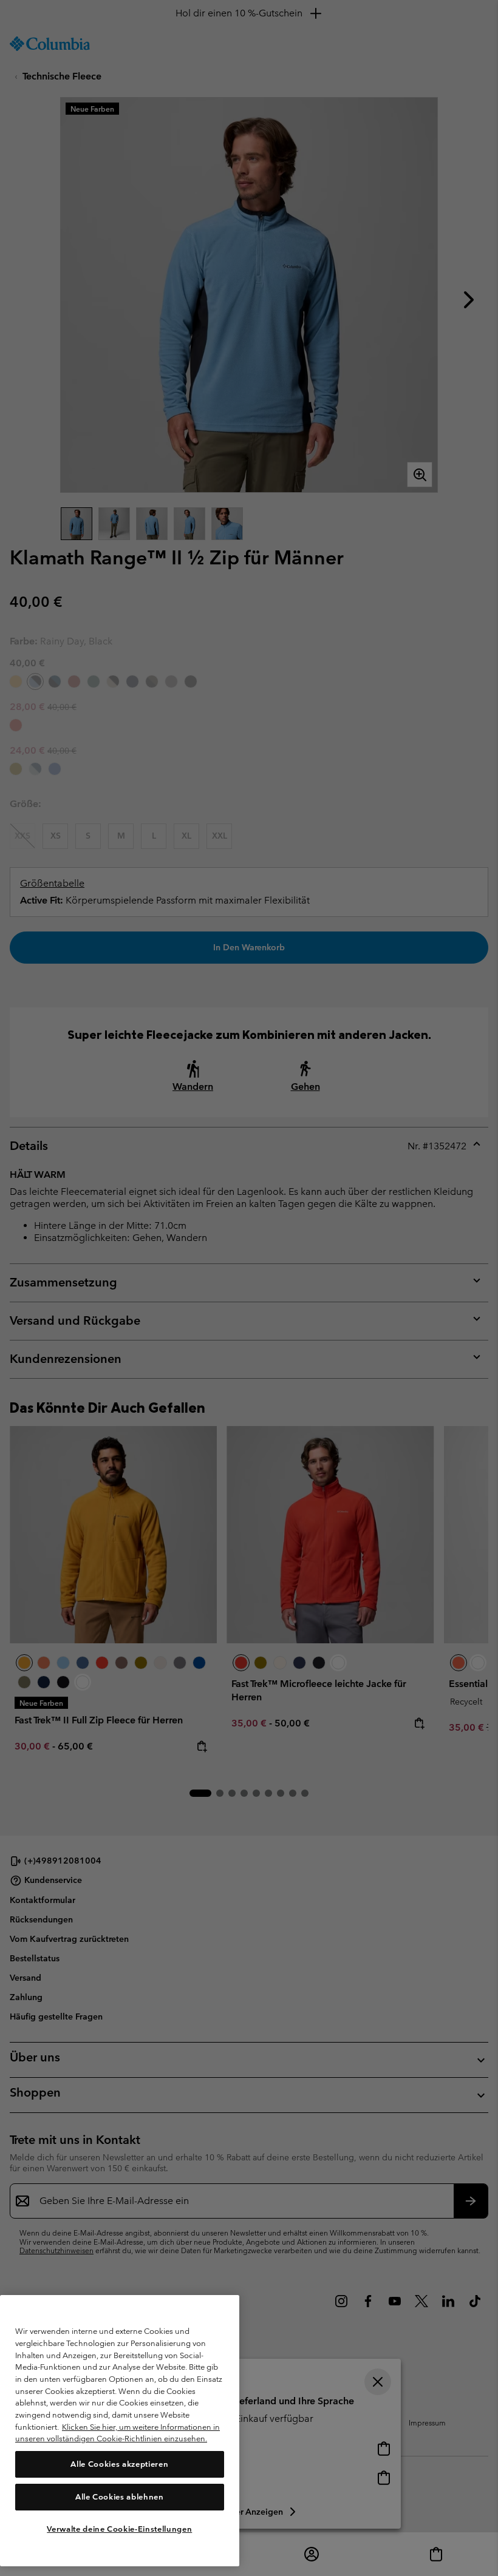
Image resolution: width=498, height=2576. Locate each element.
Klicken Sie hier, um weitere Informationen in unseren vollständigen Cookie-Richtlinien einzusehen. (118, 2433)
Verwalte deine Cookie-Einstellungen (119, 2529)
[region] (120, 2431)
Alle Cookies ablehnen (120, 2497)
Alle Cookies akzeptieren (119, 2464)
